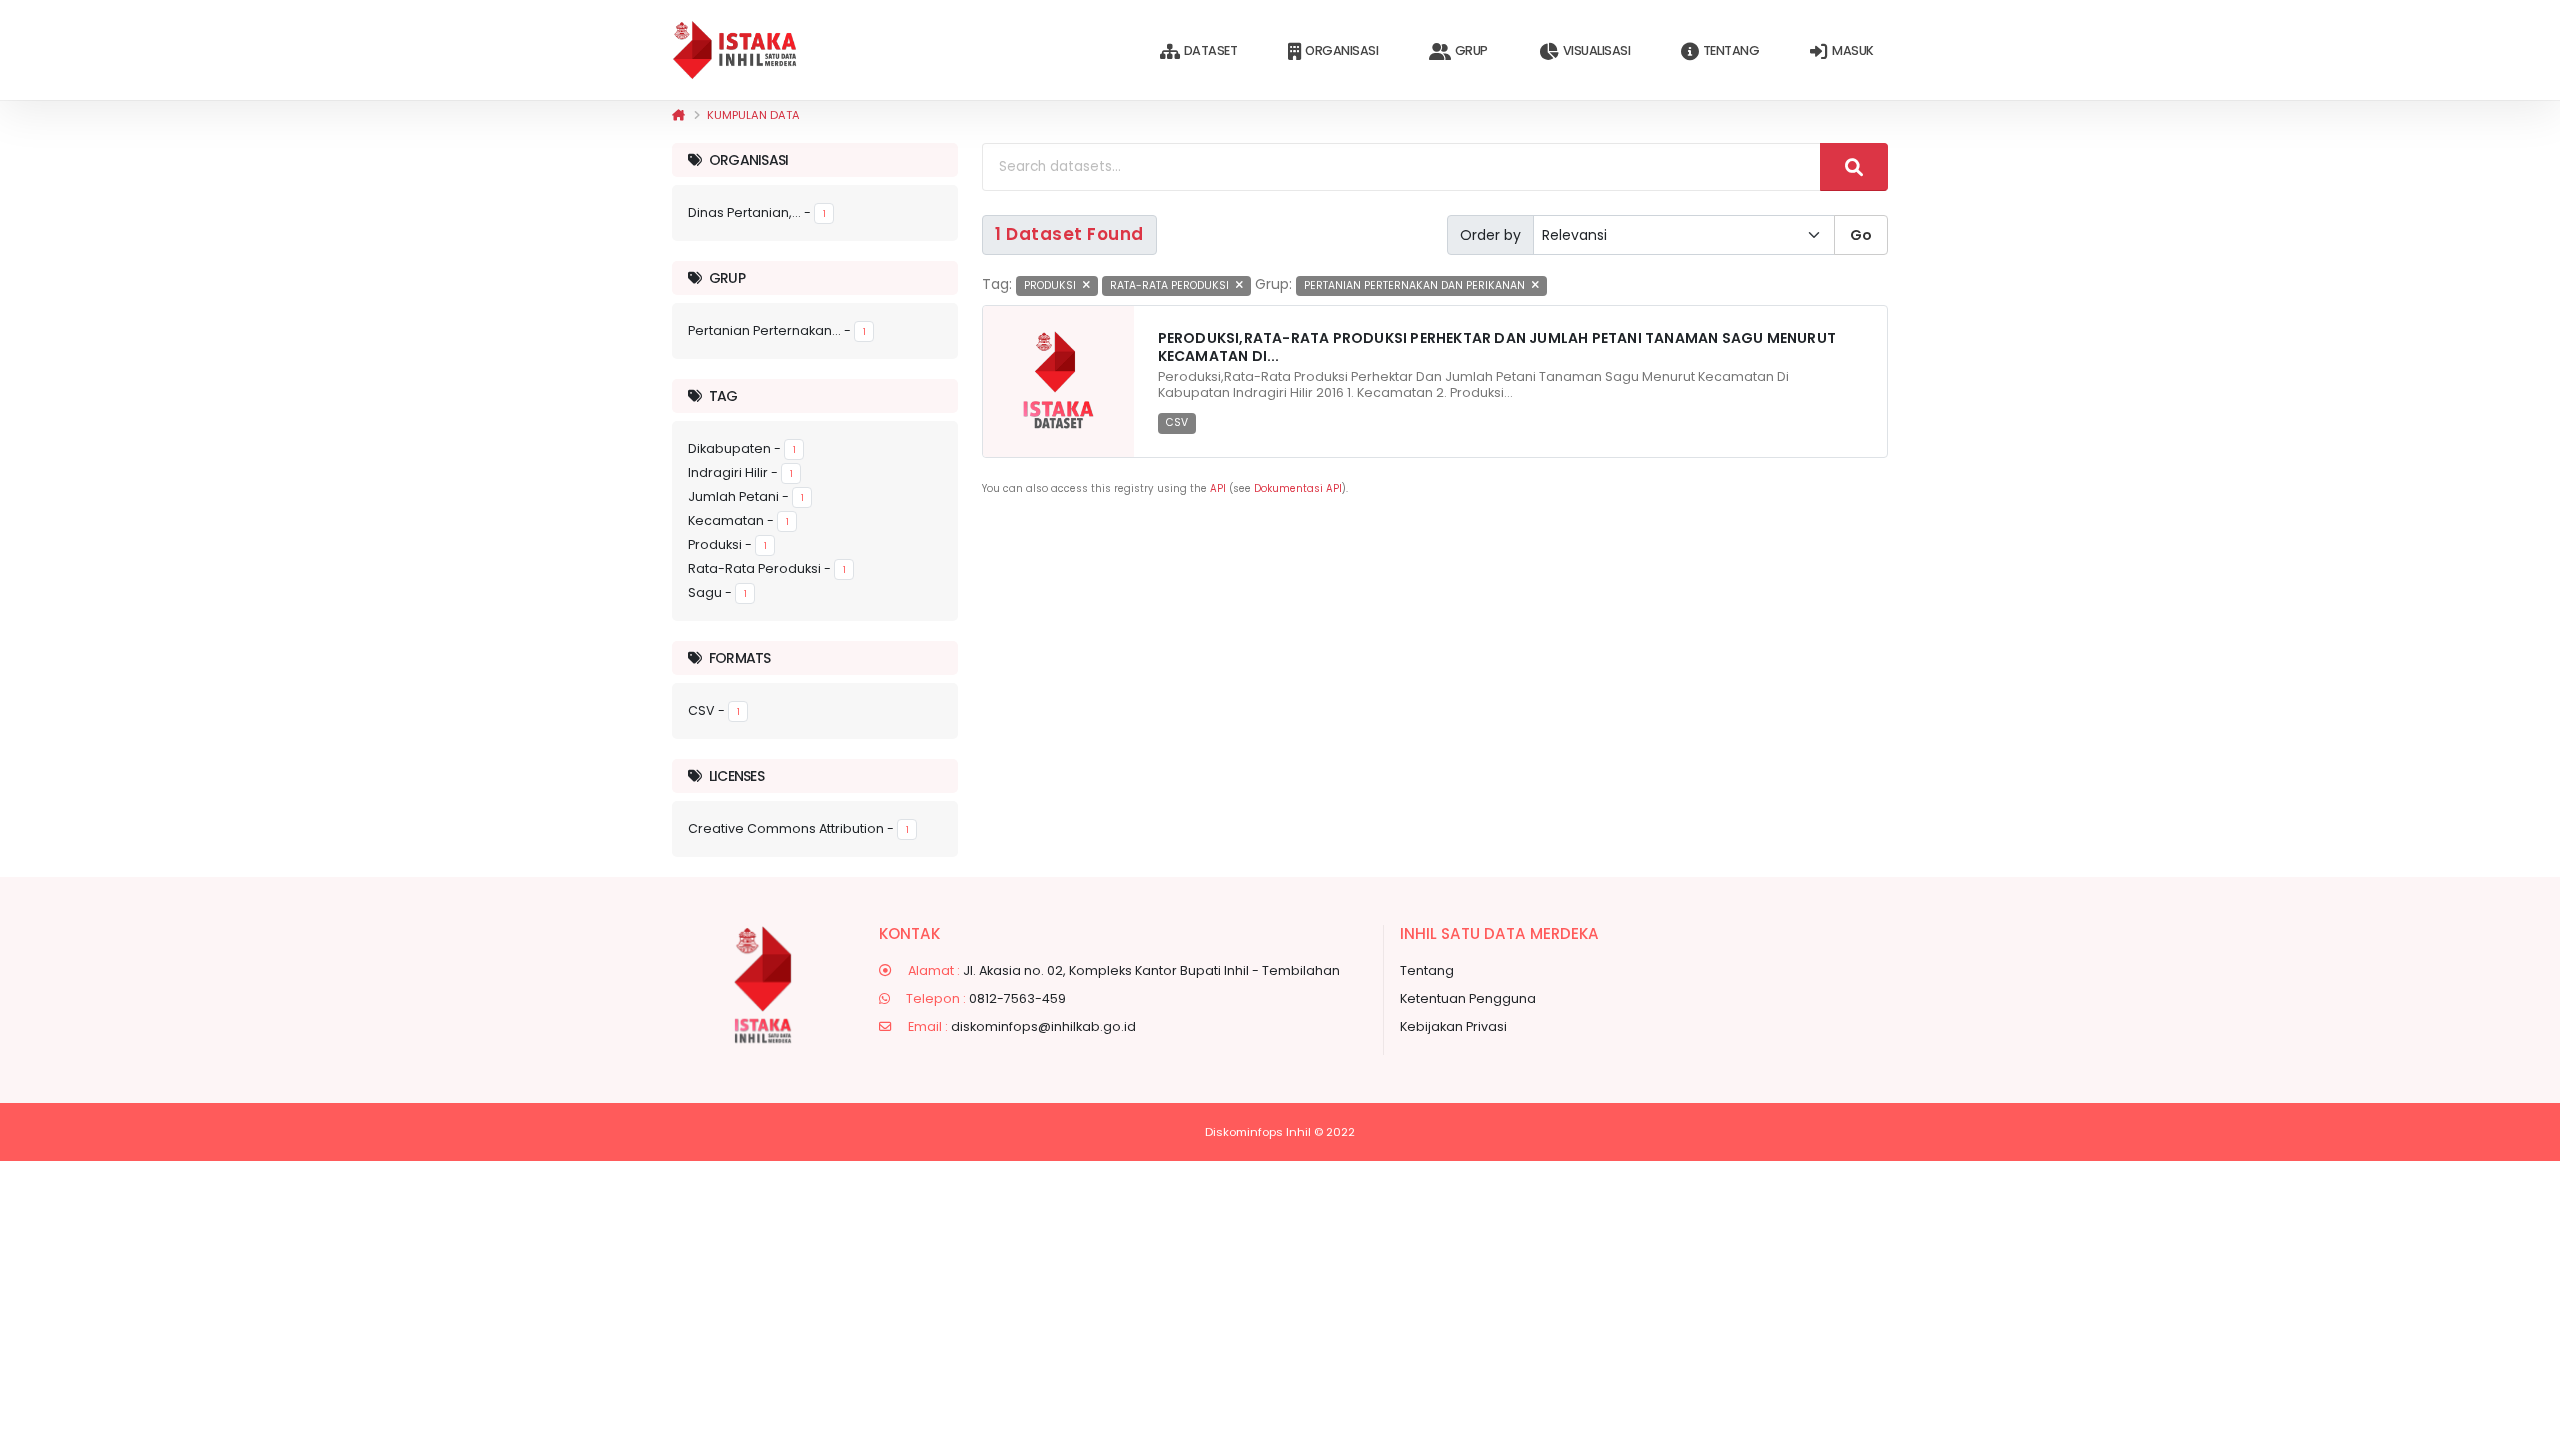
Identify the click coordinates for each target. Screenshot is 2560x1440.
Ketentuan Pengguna (1468, 998)
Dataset (1211, 50)
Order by (1490, 235)
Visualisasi (1597, 50)
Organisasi (1341, 50)
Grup (1471, 50)
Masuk (1853, 50)
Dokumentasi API (1298, 488)
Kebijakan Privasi (1453, 1026)
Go (1861, 235)
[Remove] (1086, 285)
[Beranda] (678, 115)
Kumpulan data (753, 115)
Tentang (1731, 50)
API (1218, 488)
